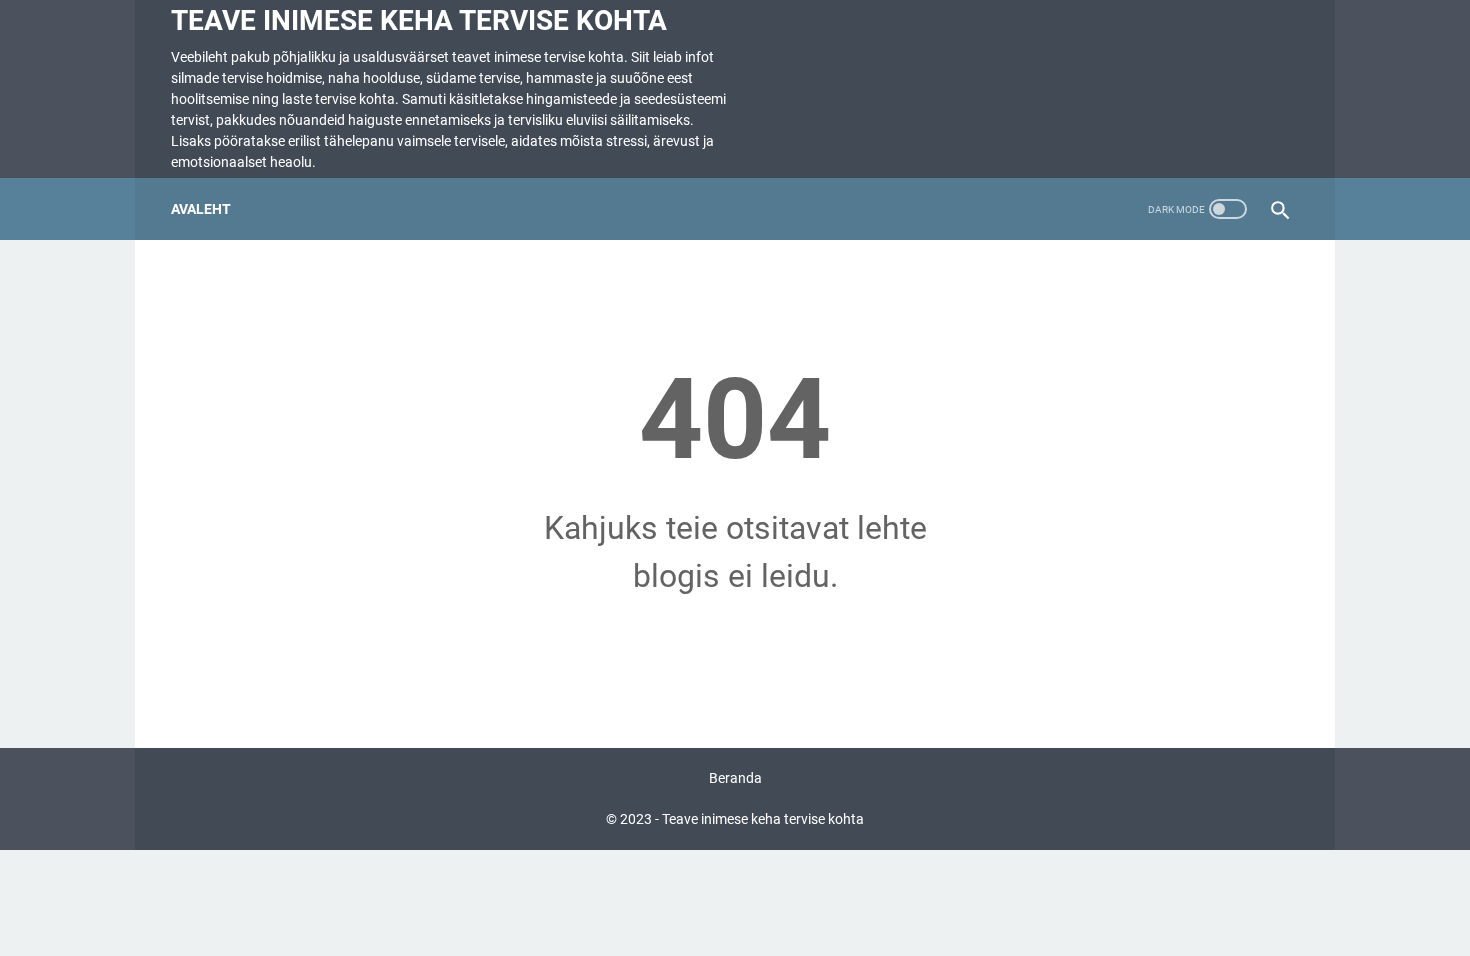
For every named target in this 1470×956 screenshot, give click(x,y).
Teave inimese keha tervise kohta (419, 20)
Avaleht (201, 209)
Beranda (735, 778)
